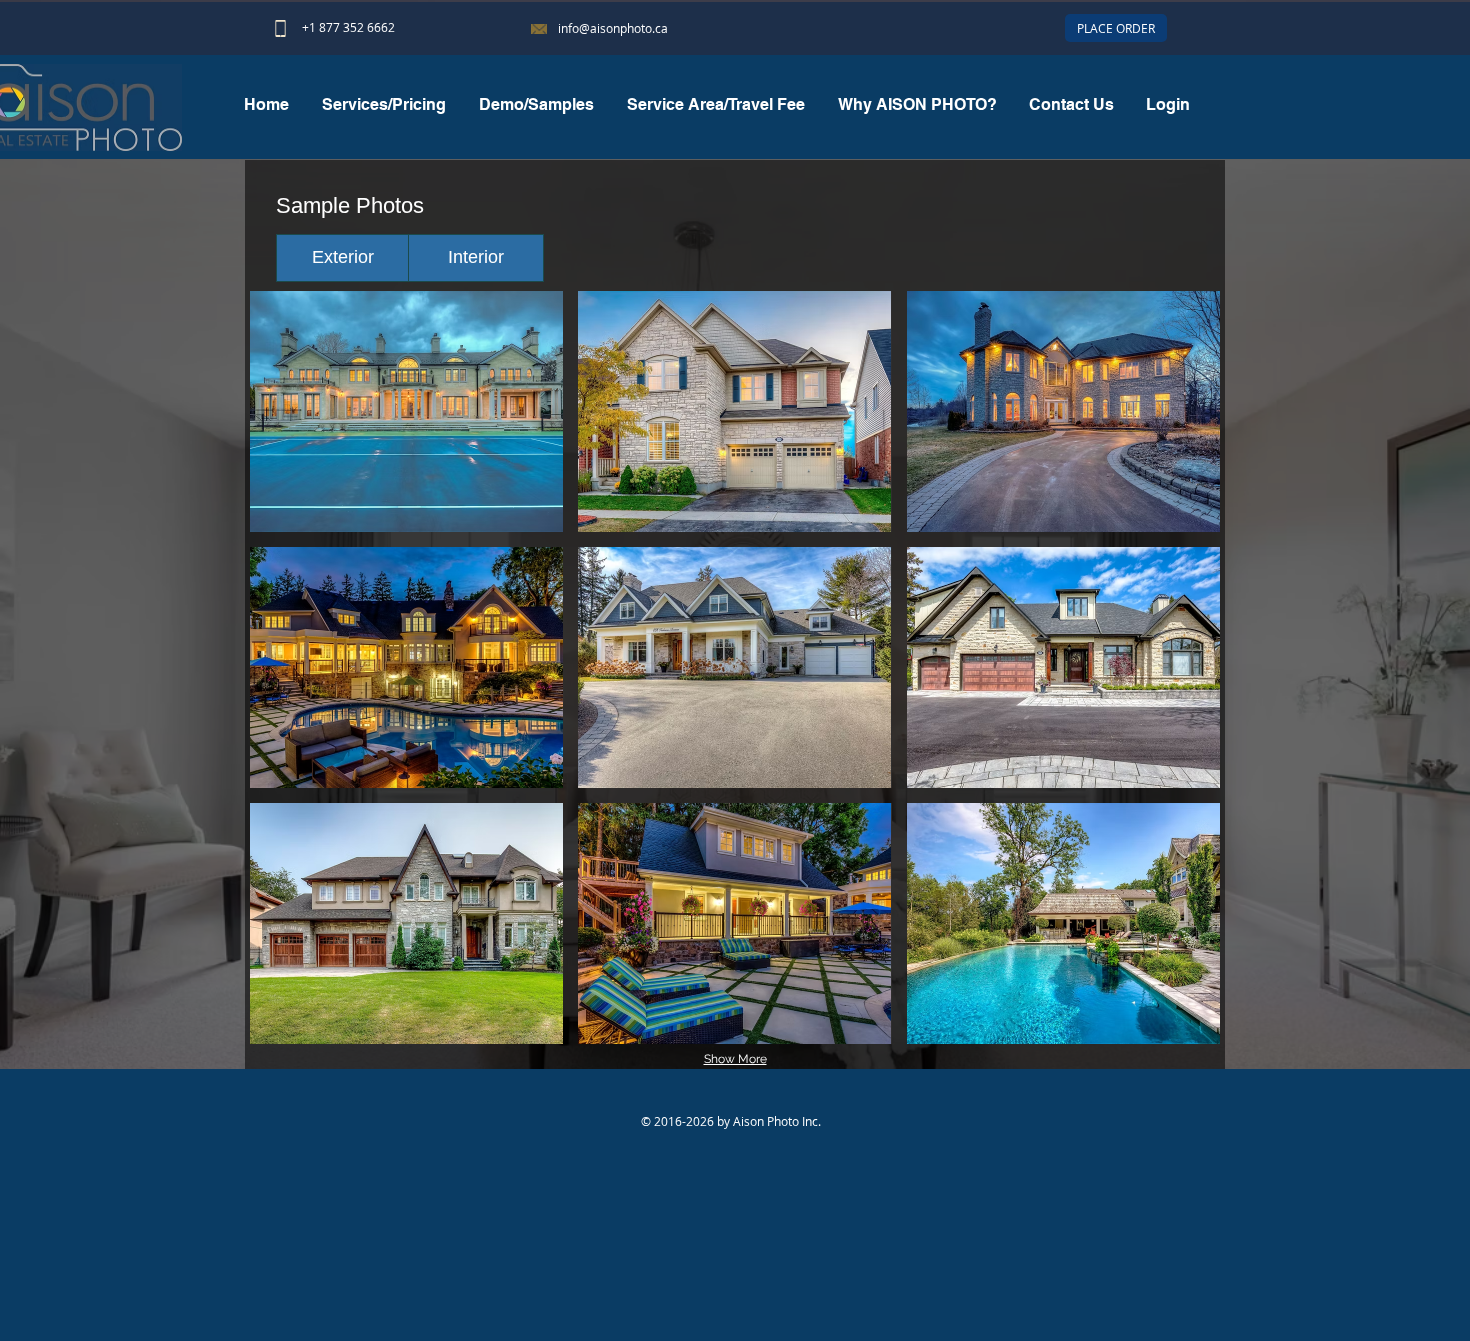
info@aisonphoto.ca (613, 28)
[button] (536, 105)
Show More (735, 1059)
